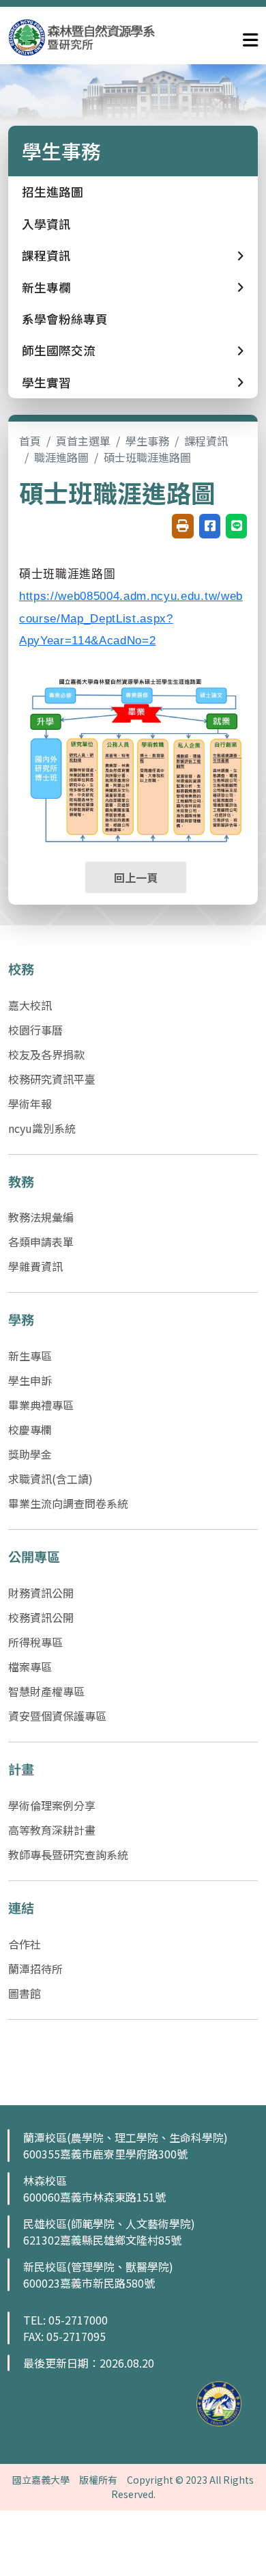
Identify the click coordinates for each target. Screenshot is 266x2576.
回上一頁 (136, 877)
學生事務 (147, 441)
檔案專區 (30, 1667)
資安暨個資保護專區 (57, 1716)
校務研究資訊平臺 (52, 1079)
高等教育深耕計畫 (52, 1830)
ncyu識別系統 (42, 1128)
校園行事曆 (35, 1030)
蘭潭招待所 (35, 1969)
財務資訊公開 (41, 1593)
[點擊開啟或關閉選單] (250, 37)
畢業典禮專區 (41, 1405)
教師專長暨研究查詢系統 (68, 1854)
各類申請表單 (41, 1242)
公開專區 (34, 1557)
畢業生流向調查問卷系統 (68, 1503)
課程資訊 (206, 441)
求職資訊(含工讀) (50, 1479)
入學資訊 (46, 224)
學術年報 (30, 1104)
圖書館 (25, 1993)
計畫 (21, 1769)
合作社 (25, 1944)
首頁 (30, 441)
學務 (21, 1319)
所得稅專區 (35, 1642)
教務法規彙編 (41, 1217)
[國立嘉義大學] (82, 37)
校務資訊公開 (41, 1617)
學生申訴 (30, 1380)
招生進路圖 (53, 192)
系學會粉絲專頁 (65, 319)
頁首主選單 (83, 441)
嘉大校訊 (30, 1005)
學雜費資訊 (35, 1266)
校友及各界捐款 (46, 1054)
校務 (21, 969)
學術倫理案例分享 (52, 1805)
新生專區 (30, 1356)
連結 (21, 1908)
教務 (21, 1181)
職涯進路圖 (61, 457)
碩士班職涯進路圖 (147, 457)
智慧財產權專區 (46, 1691)
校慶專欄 (30, 1429)
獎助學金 (30, 1454)
